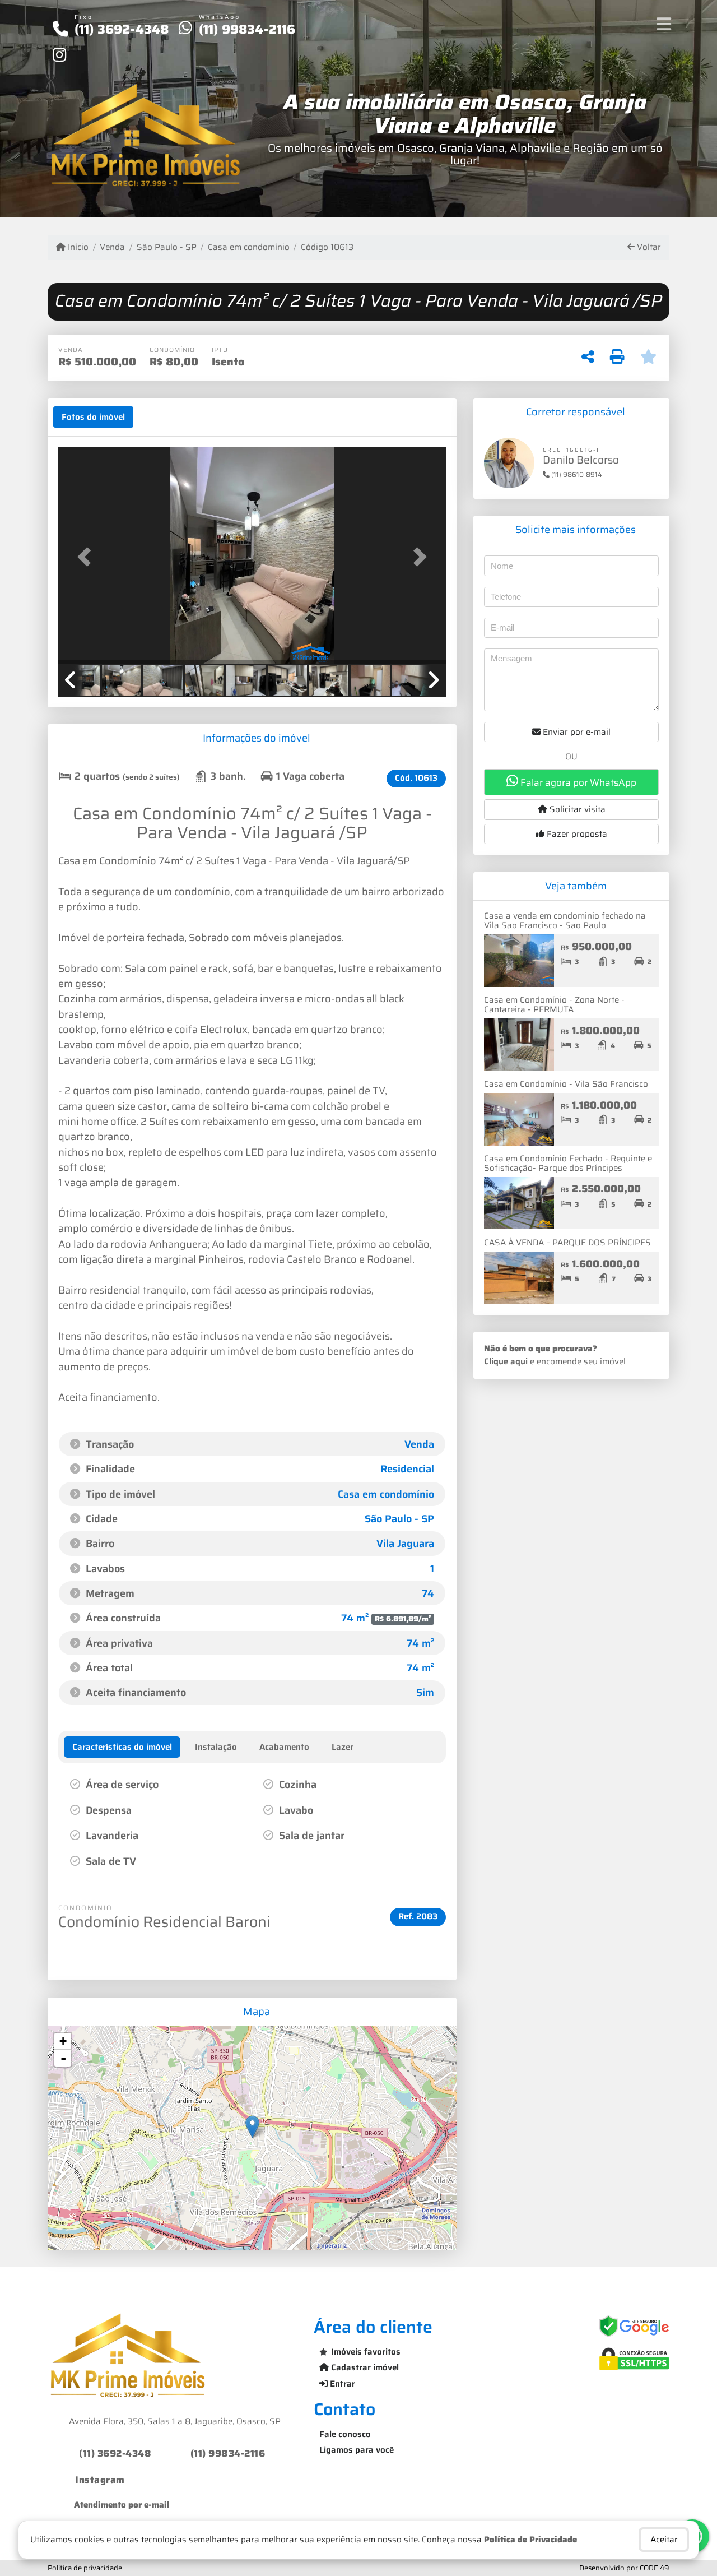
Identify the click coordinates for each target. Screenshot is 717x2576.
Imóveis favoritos (366, 2352)
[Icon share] (59, 54)
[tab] (93, 417)
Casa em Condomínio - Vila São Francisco (566, 1084)
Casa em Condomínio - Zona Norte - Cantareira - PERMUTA (554, 1005)
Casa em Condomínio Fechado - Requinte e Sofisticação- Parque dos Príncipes (568, 1163)
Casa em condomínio (249, 247)
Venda (112, 247)
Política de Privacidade (530, 2540)
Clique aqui (506, 1361)
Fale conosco (345, 2434)
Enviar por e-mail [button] (576, 732)
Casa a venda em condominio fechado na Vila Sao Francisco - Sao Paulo (565, 921)
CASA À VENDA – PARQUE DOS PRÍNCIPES (567, 1243)
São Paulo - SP (166, 247)
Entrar (341, 2384)
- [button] (63, 2058)
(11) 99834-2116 (247, 29)
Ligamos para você (357, 2450)
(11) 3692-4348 (122, 29)
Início (77, 247)
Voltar (648, 247)
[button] (87, 556)
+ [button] (63, 2041)
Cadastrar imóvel (364, 2367)
